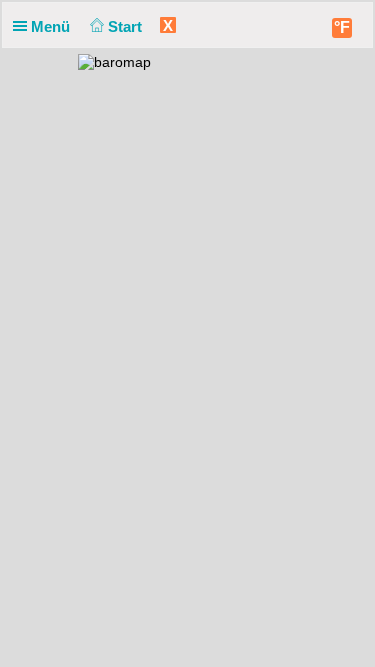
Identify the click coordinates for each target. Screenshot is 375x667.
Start (127, 26)
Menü (52, 26)
